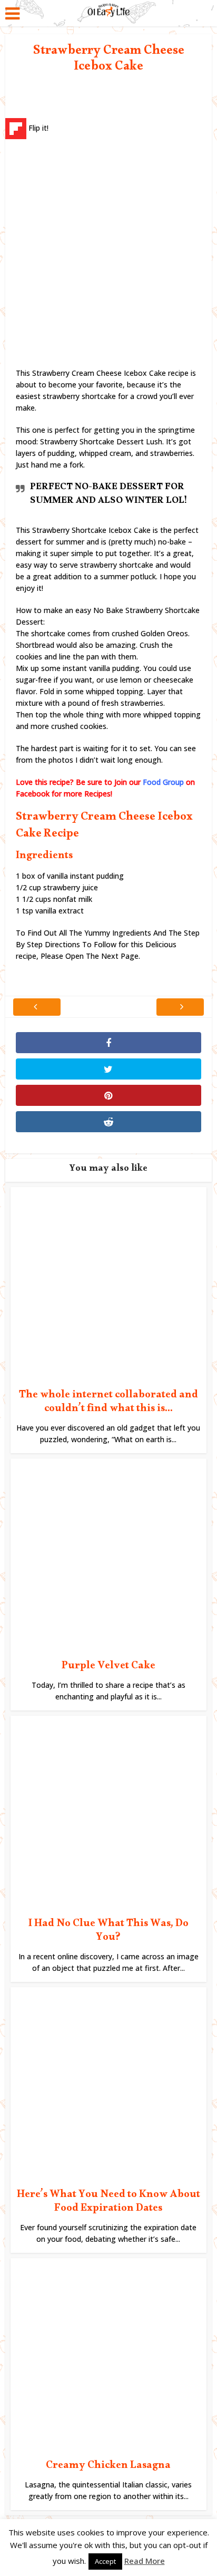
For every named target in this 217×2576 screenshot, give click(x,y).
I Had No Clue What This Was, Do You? (108, 1932)
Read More (145, 2561)
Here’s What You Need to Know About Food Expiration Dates (108, 2203)
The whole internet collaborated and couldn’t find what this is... (108, 1403)
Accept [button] (105, 2561)
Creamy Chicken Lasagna (108, 2467)
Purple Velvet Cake (108, 1667)
